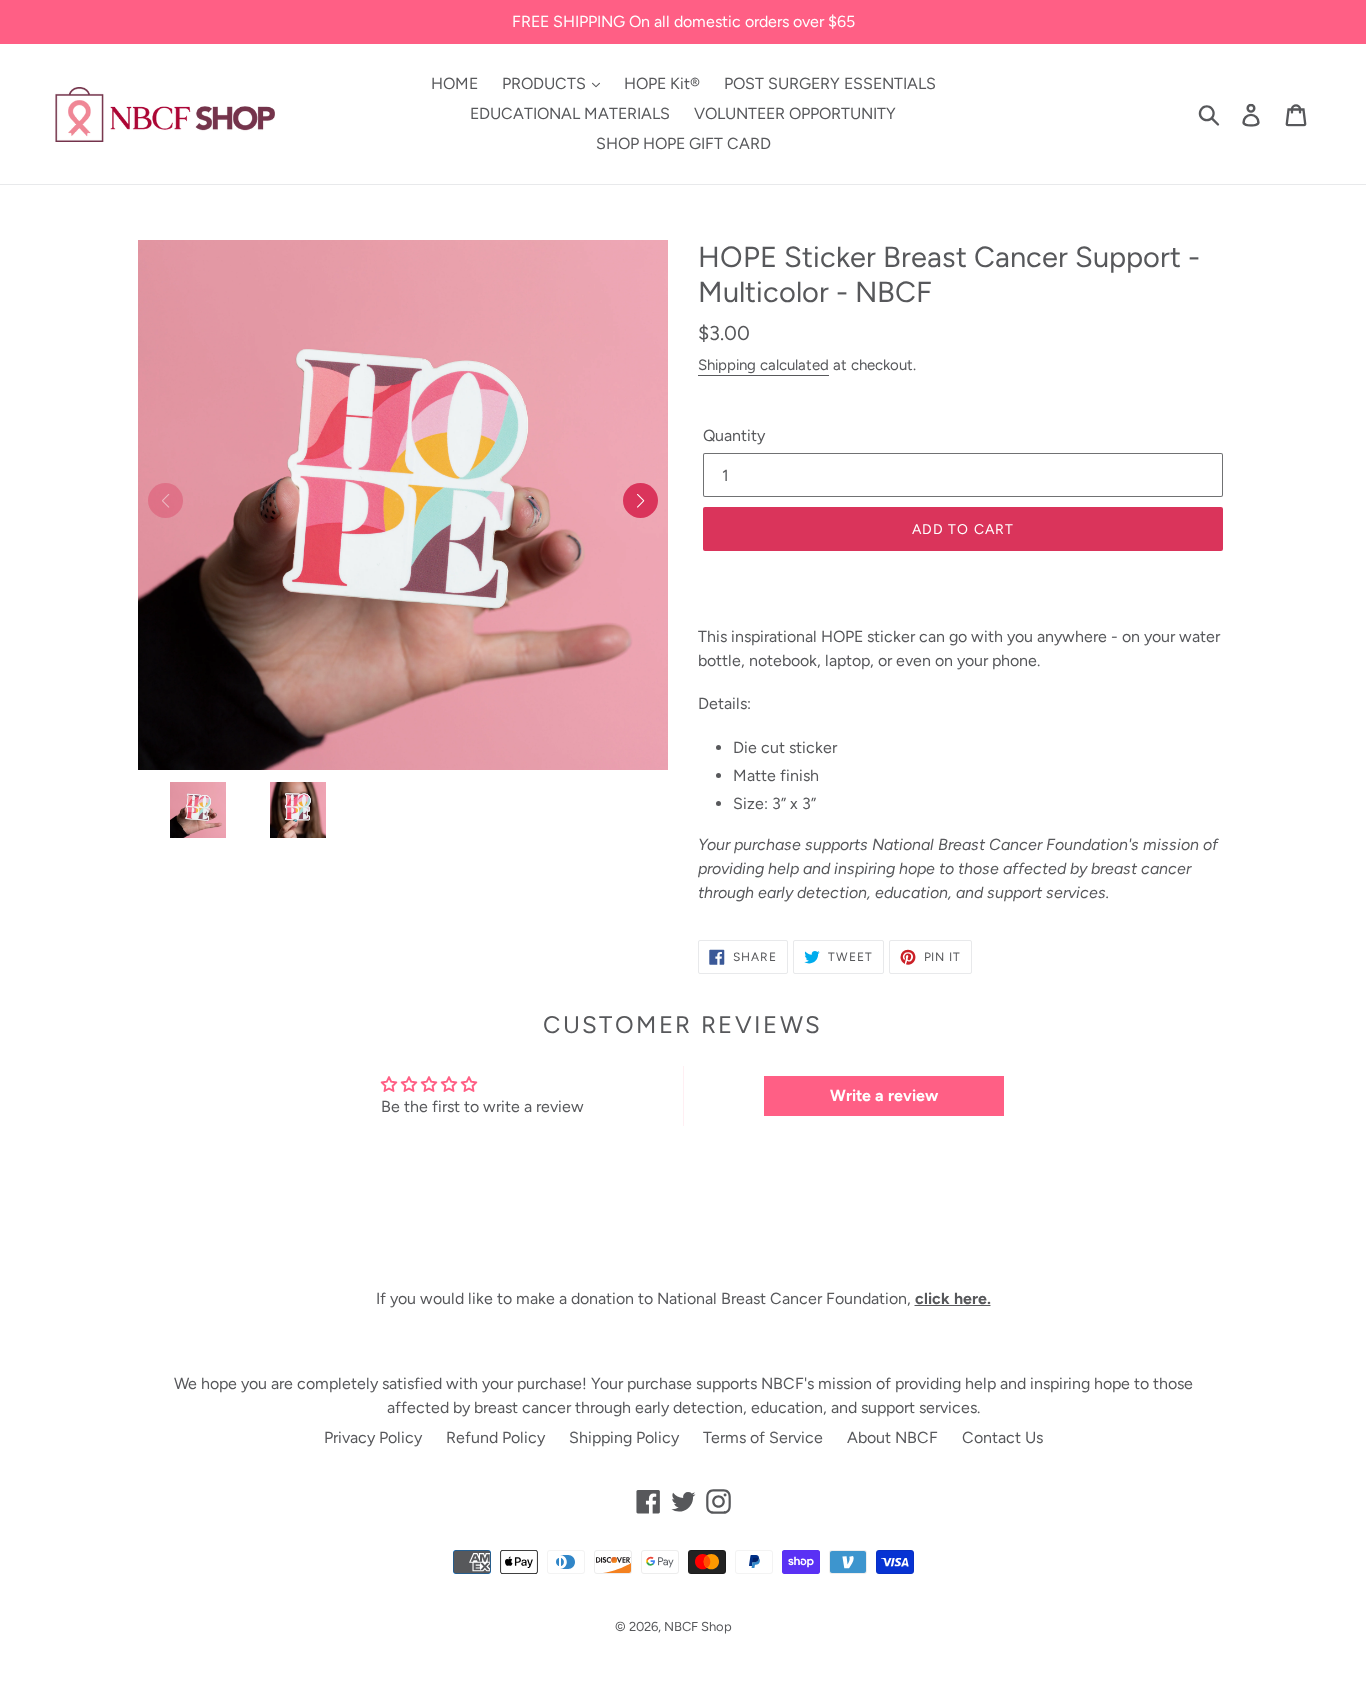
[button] (640, 500)
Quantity (734, 435)
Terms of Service (763, 1437)
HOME (454, 83)
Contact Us (1002, 1437)
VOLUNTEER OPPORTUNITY (795, 113)
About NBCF (892, 1437)
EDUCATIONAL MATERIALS (570, 113)
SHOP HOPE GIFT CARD (683, 143)
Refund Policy (495, 1437)
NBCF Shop (698, 1626)
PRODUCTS (546, 83)
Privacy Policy (373, 1437)
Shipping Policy (624, 1437)
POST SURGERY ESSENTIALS (830, 83)
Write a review (884, 1095)
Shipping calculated (763, 365)
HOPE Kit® (662, 83)
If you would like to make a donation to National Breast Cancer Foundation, (683, 1298)
